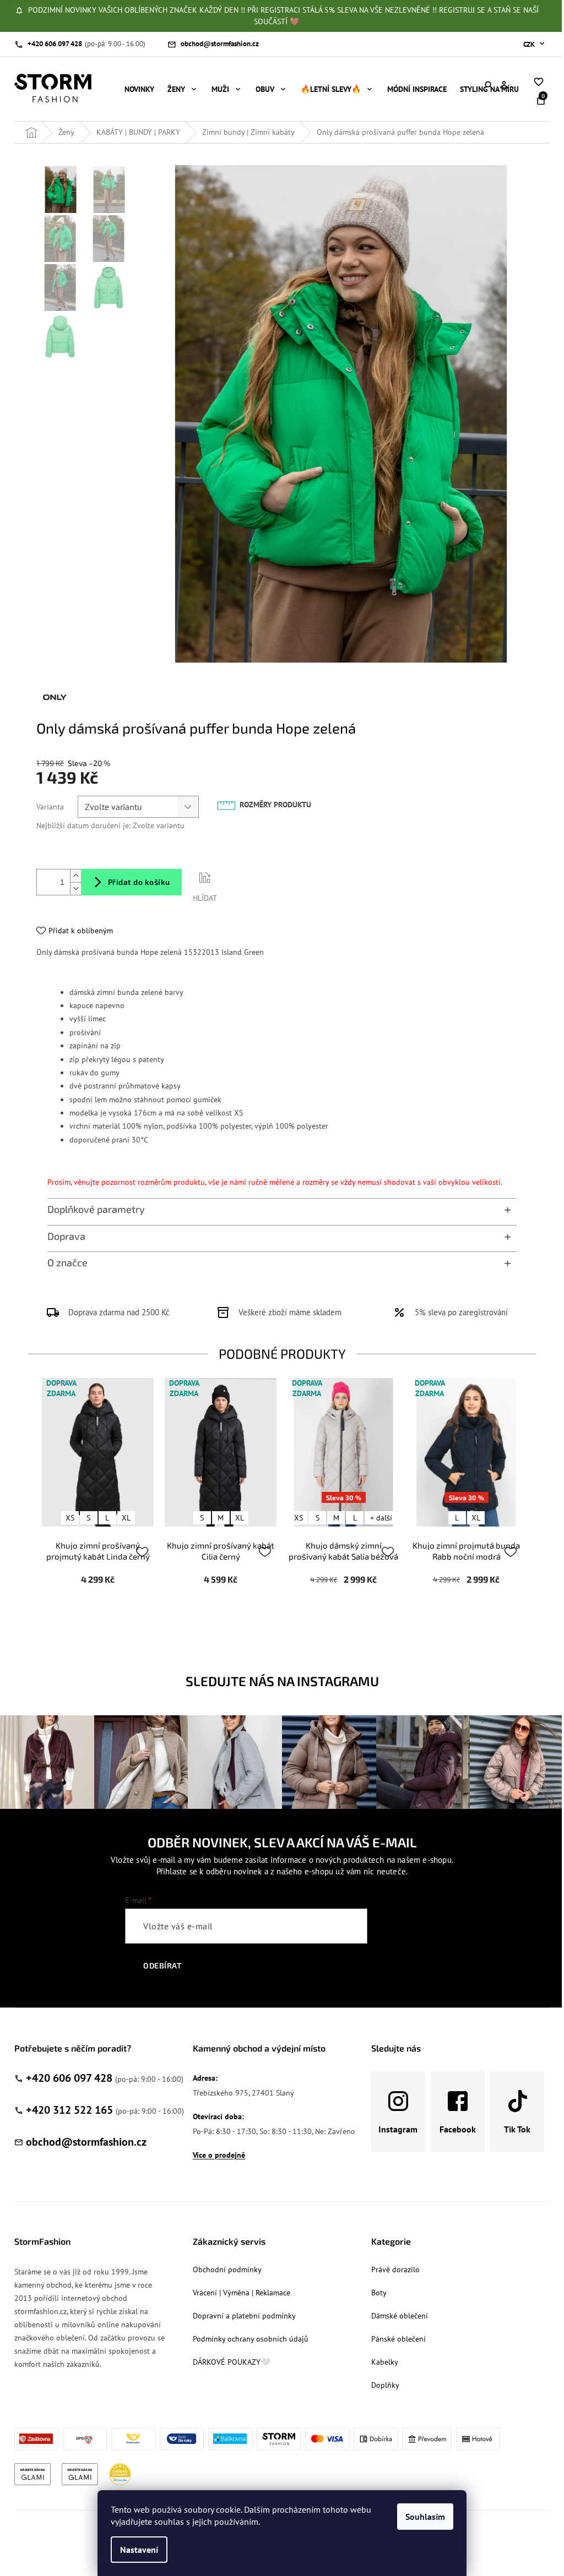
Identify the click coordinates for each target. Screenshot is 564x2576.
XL (126, 1518)
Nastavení (139, 2550)
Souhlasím (425, 2517)
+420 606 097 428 (69, 2078)
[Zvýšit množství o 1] (75, 876)
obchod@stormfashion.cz (86, 2142)
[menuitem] (139, 89)
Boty (379, 2293)
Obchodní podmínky (227, 2269)
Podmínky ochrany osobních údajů (251, 2339)
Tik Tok (517, 2129)
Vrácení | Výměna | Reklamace (242, 2293)
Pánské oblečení (398, 2339)
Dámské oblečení (400, 2316)
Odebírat (162, 1965)
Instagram (398, 2129)
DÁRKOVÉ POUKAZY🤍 (231, 2362)
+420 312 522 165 (69, 2110)
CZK (530, 44)
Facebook (458, 2129)
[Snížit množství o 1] (75, 888)
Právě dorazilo (395, 2269)
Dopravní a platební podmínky (244, 2316)
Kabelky (385, 2362)
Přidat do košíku (139, 882)
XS (70, 1518)
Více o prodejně (219, 2155)
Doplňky (385, 2385)
